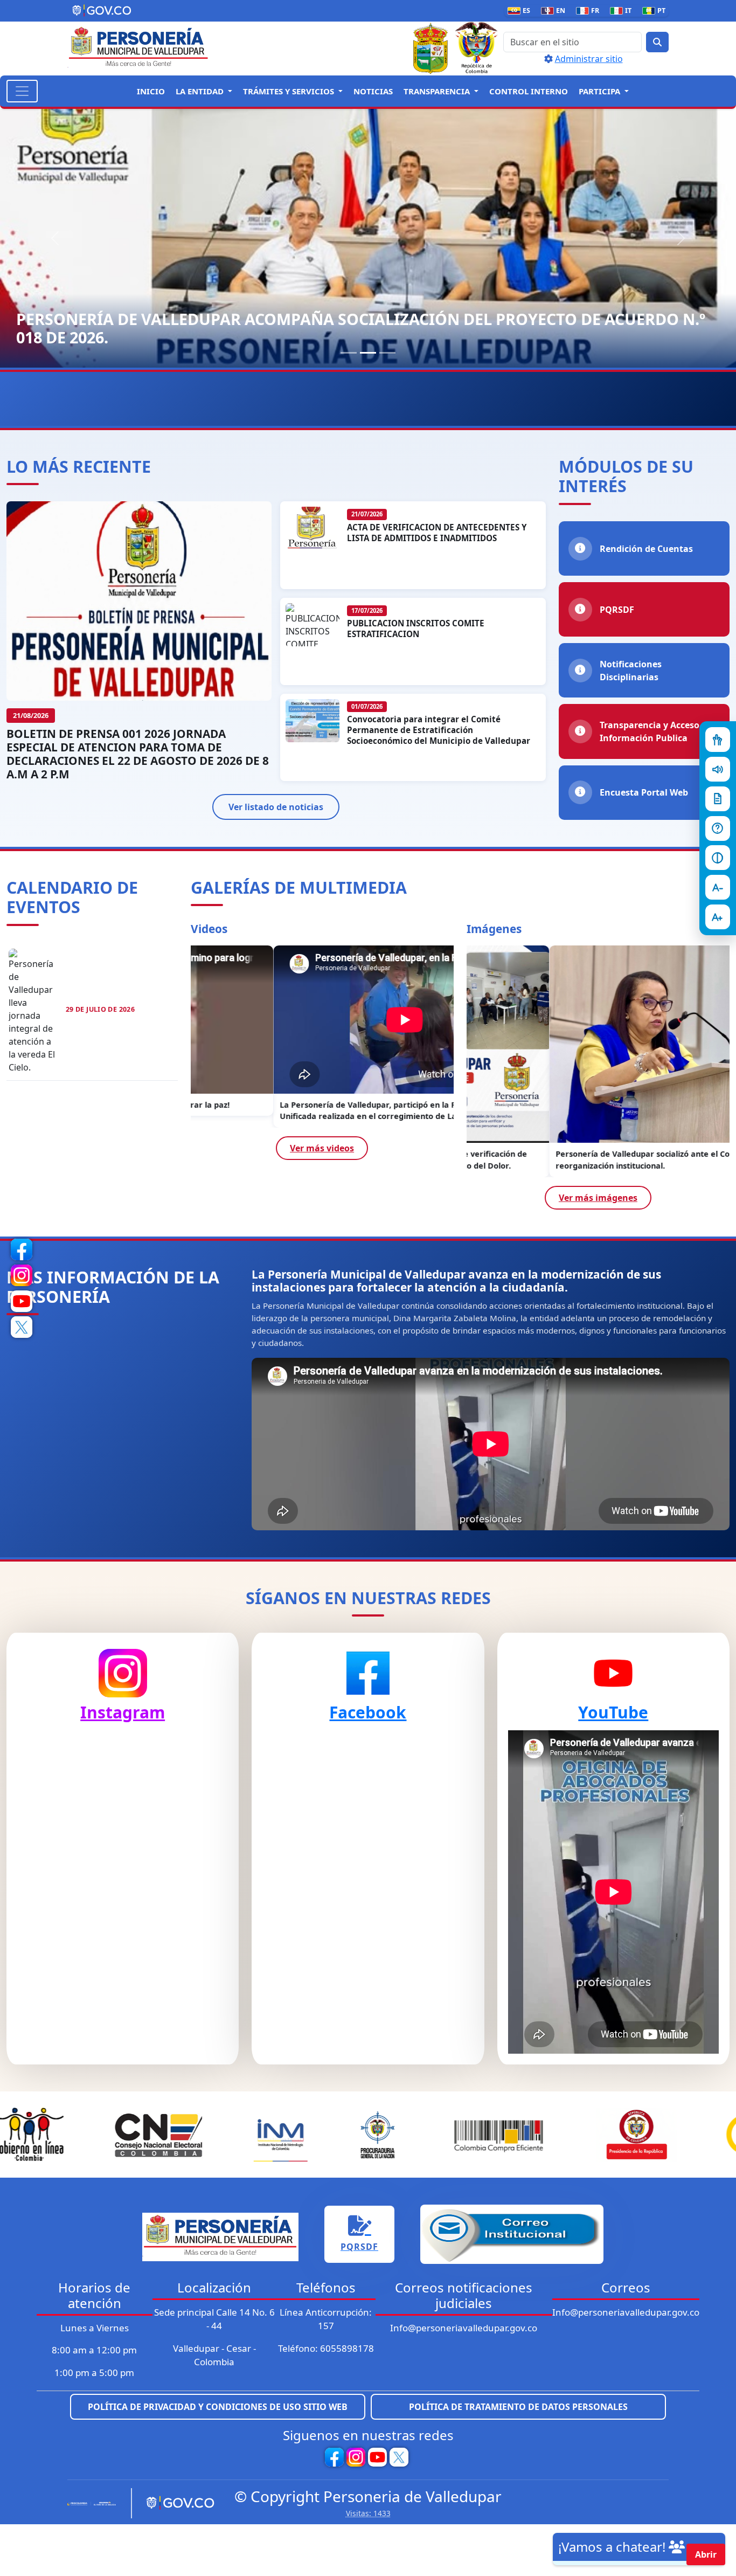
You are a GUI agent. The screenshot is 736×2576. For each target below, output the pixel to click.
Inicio (151, 91)
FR (590, 11)
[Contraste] (718, 858)
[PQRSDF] (718, 799)
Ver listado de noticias (276, 807)
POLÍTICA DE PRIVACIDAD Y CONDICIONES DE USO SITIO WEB (218, 2407)
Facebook (368, 1712)
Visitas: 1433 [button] (368, 2513)
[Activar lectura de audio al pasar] (718, 769)
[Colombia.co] (95, 2503)
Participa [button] (600, 91)
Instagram (123, 1712)
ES (521, 11)
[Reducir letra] (718, 887)
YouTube (613, 1712)
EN (555, 11)
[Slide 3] (387, 353)
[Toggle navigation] (22, 91)
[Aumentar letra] (718, 917)
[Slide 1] (349, 353)
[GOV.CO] (176, 2503)
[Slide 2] (368, 353)
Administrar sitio (589, 59)
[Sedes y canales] (718, 828)
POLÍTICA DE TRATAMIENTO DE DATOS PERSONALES (518, 2407)
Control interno (529, 91)
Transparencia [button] (438, 91)
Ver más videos (322, 1148)
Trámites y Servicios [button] (290, 91)
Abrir (706, 2554)
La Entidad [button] (201, 91)
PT (656, 11)
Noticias (373, 91)
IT (623, 11)
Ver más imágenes (598, 1198)
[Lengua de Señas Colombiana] (718, 740)
